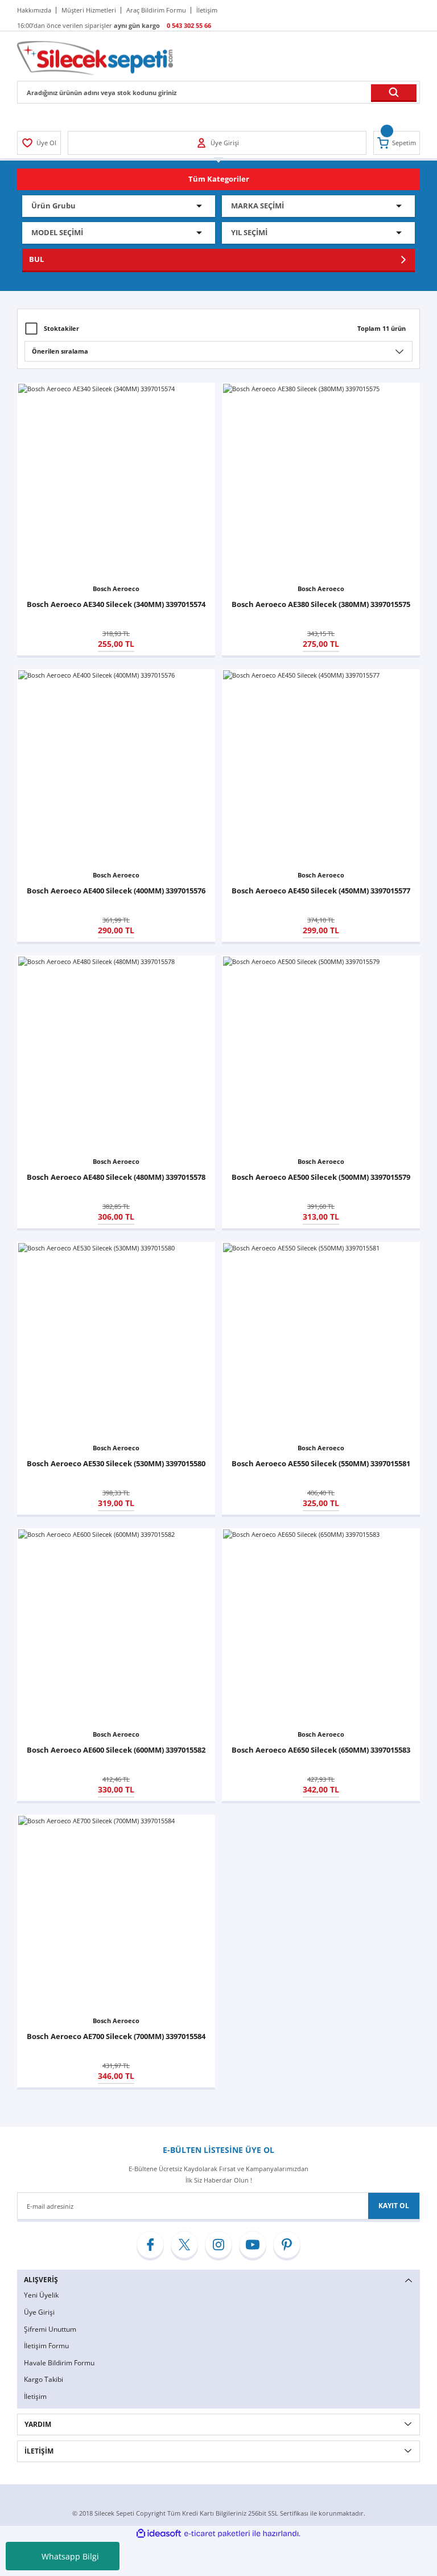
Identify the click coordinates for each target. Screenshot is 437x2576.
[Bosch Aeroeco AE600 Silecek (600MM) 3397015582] (116, 1627)
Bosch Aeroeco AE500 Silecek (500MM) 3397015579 (321, 1177)
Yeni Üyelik (41, 2295)
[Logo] (95, 57)
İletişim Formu (46, 2346)
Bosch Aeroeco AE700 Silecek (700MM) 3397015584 (116, 2036)
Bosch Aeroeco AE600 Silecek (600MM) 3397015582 (116, 1750)
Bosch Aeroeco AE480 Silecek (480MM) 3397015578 (116, 1177)
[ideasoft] (159, 2534)
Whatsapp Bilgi (70, 2556)
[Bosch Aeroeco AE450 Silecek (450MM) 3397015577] (321, 768)
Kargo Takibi (44, 2379)
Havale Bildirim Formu (59, 2363)
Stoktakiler (61, 328)
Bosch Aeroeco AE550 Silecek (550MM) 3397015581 (321, 1463)
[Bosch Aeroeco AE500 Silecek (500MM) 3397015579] (321, 1055)
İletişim (35, 2396)
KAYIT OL (394, 2206)
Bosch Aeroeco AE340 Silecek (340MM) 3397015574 (116, 604)
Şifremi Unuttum (50, 2329)
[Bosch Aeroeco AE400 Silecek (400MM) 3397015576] (116, 768)
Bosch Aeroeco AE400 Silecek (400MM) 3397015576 (116, 891)
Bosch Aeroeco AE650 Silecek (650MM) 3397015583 (321, 1750)
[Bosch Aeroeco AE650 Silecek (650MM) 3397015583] (321, 1627)
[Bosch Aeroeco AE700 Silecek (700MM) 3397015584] (116, 1914)
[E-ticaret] (217, 2534)
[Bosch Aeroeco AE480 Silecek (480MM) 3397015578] (116, 1055)
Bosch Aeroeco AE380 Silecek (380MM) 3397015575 (321, 604)
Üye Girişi (39, 2312)
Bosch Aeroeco (116, 588)
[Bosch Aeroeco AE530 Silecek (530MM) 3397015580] (116, 1341)
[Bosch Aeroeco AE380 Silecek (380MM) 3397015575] (321, 482)
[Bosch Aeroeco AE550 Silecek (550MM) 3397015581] (321, 1341)
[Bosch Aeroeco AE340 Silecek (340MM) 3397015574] (116, 482)
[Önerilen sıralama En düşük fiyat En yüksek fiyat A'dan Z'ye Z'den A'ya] (218, 351)
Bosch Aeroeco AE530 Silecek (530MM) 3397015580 (116, 1463)
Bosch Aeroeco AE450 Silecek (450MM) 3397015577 (321, 891)
